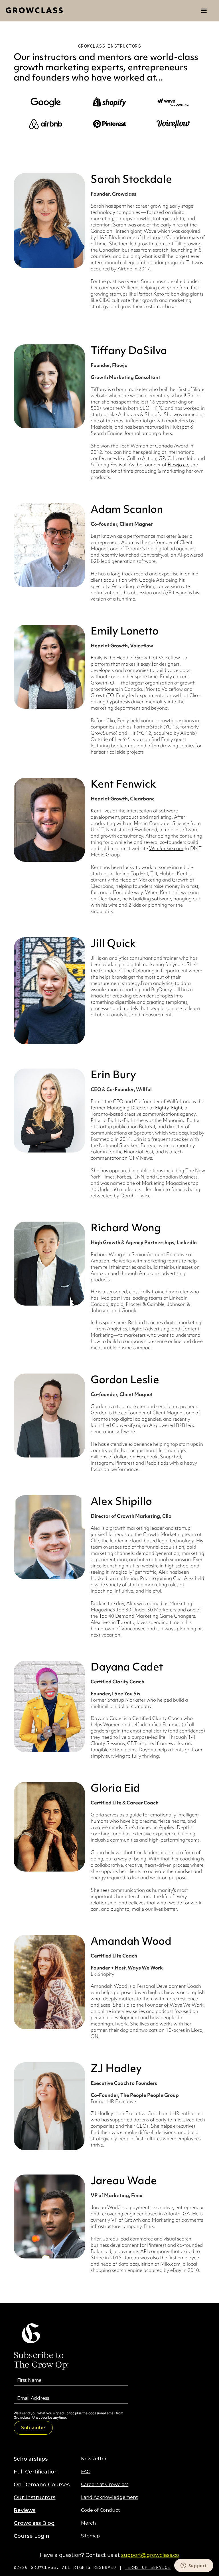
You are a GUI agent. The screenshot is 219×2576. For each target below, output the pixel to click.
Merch (88, 2523)
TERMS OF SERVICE (148, 2567)
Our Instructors (35, 2497)
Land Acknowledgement (109, 2497)
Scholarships (31, 2459)
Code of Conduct (101, 2510)
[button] (204, 11)
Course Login (32, 2536)
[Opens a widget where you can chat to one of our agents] (194, 2566)
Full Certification (36, 2472)
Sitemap (90, 2536)
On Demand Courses (42, 2485)
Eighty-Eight (169, 1108)
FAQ (86, 2472)
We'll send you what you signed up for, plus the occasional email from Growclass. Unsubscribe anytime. (68, 2415)
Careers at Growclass (105, 2484)
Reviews (25, 2510)
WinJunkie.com (166, 848)
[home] (34, 11)
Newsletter (94, 2459)
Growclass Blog (34, 2523)
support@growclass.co (150, 2555)
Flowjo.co (178, 464)
